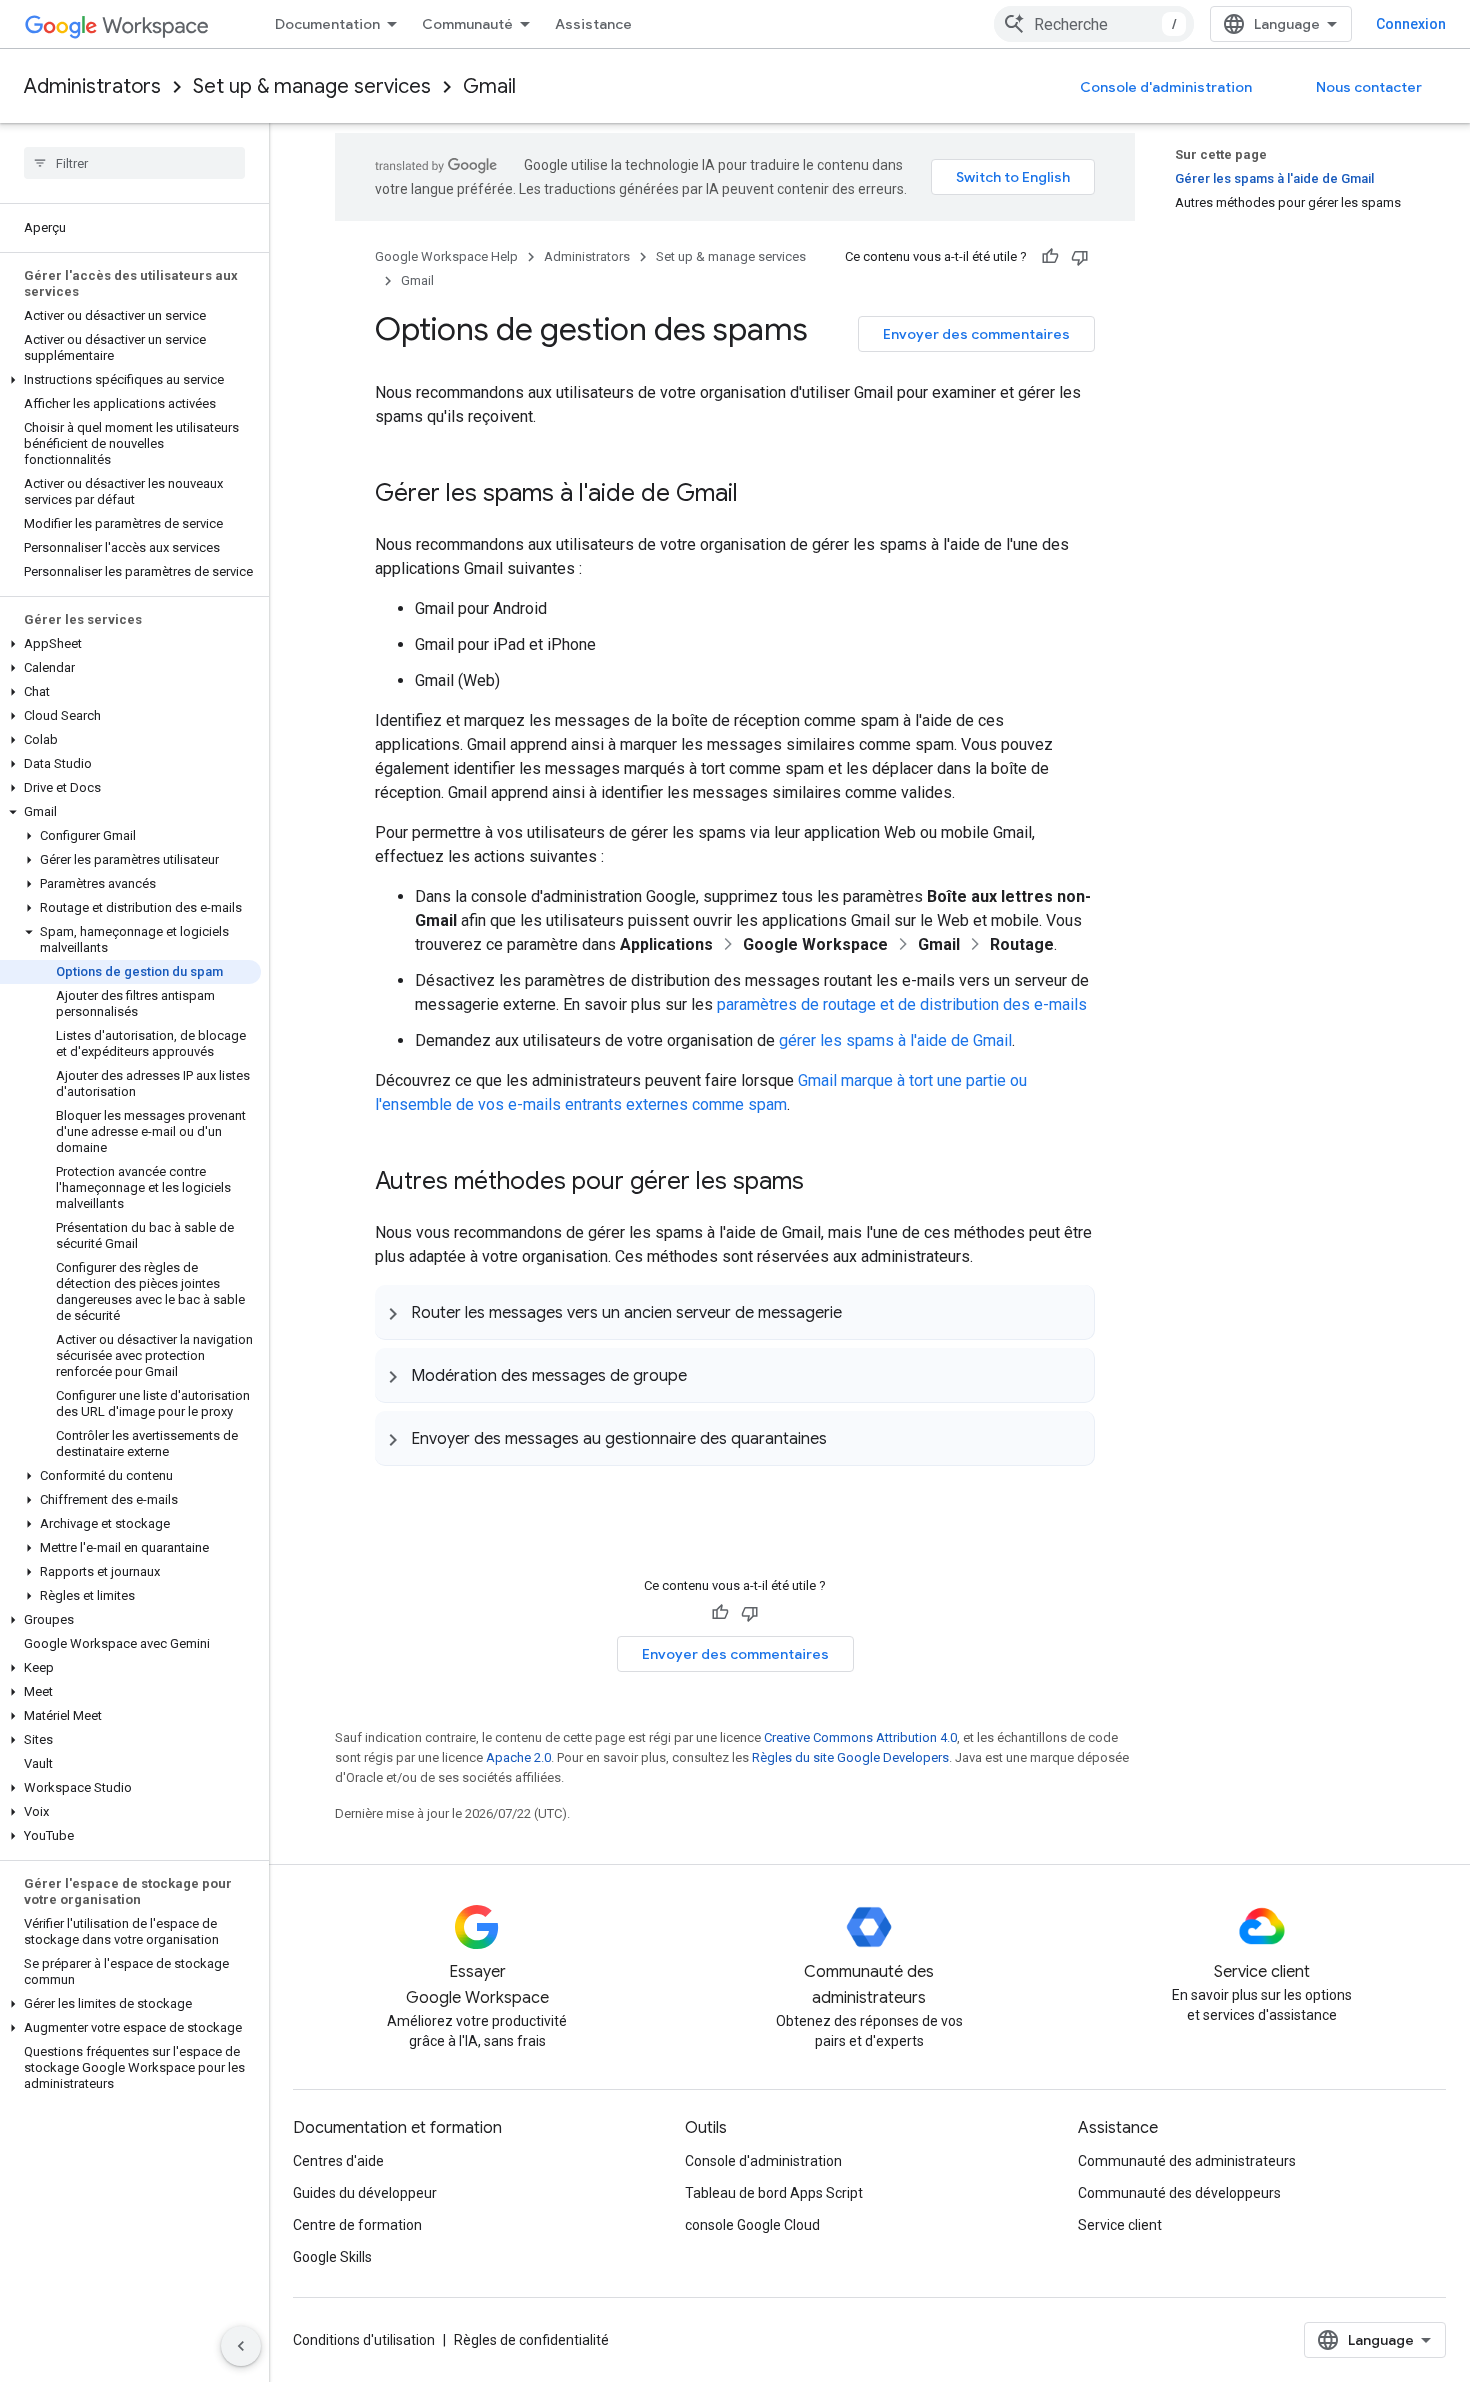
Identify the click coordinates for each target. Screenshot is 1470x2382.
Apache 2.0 (518, 1757)
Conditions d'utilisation (364, 2340)
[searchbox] (134, 163)
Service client (1120, 2225)
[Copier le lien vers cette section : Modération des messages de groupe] (707, 1375)
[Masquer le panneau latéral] (241, 2346)
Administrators (92, 86)
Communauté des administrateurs (1187, 2161)
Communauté (467, 24)
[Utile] (1050, 257)
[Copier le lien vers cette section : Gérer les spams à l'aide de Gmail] (758, 495)
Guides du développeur (365, 2193)
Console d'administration (1166, 87)
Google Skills (332, 2257)
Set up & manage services (312, 86)
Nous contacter (1369, 87)
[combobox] (1094, 24)
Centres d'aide (338, 2161)
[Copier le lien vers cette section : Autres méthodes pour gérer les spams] (824, 1183)
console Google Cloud (752, 2225)
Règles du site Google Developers (850, 1757)
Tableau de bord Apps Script (774, 2193)
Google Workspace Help (446, 256)
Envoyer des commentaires (976, 334)
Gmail (489, 86)
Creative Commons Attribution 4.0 (860, 1737)
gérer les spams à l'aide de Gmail (895, 1040)
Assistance (593, 24)
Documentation (327, 24)
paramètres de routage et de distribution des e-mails (902, 1004)
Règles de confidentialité (531, 2340)
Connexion (1411, 24)
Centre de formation (357, 2225)
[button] (130, 380)
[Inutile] (1080, 257)
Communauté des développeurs (1179, 2193)
